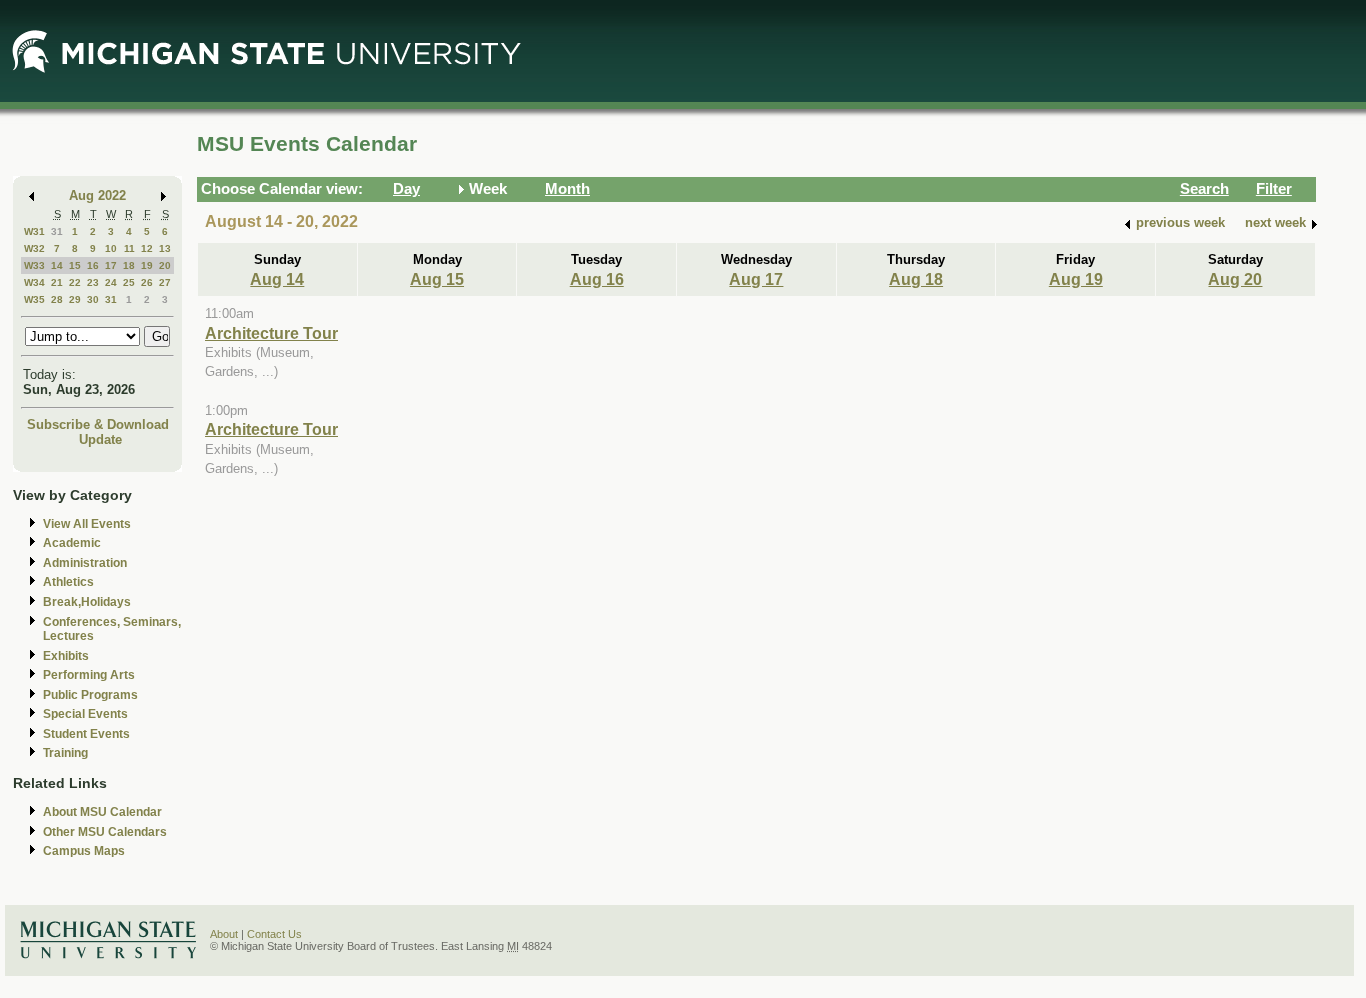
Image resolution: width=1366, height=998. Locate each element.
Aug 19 (1076, 279)
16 (93, 265)
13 (165, 248)
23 (93, 282)
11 (129, 248)
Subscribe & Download (98, 424)
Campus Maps (84, 851)
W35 (34, 299)
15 (75, 265)
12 (147, 248)
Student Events (86, 734)
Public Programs (90, 695)
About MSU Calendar (102, 812)
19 (147, 265)
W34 (34, 282)
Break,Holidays (87, 602)
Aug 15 (437, 279)
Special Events (85, 714)
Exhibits (66, 656)
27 (165, 282)
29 (75, 299)
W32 (34, 248)
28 (57, 299)
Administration (85, 563)
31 (57, 231)
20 (165, 265)
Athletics (68, 582)
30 (93, 299)
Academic (72, 543)
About (224, 934)
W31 (34, 231)
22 (75, 282)
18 (129, 265)
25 (129, 282)
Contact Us (274, 934)
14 (57, 265)
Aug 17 (756, 279)
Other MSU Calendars (105, 832)
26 (147, 282)
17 (111, 265)
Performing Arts (89, 675)
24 (111, 282)
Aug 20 (1235, 279)
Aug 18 (916, 279)
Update (100, 439)
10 (111, 248)
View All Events (87, 524)
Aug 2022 (97, 195)
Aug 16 (597, 279)
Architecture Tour (271, 333)
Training (65, 753)
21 (57, 282)
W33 (34, 265)
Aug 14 (277, 279)
